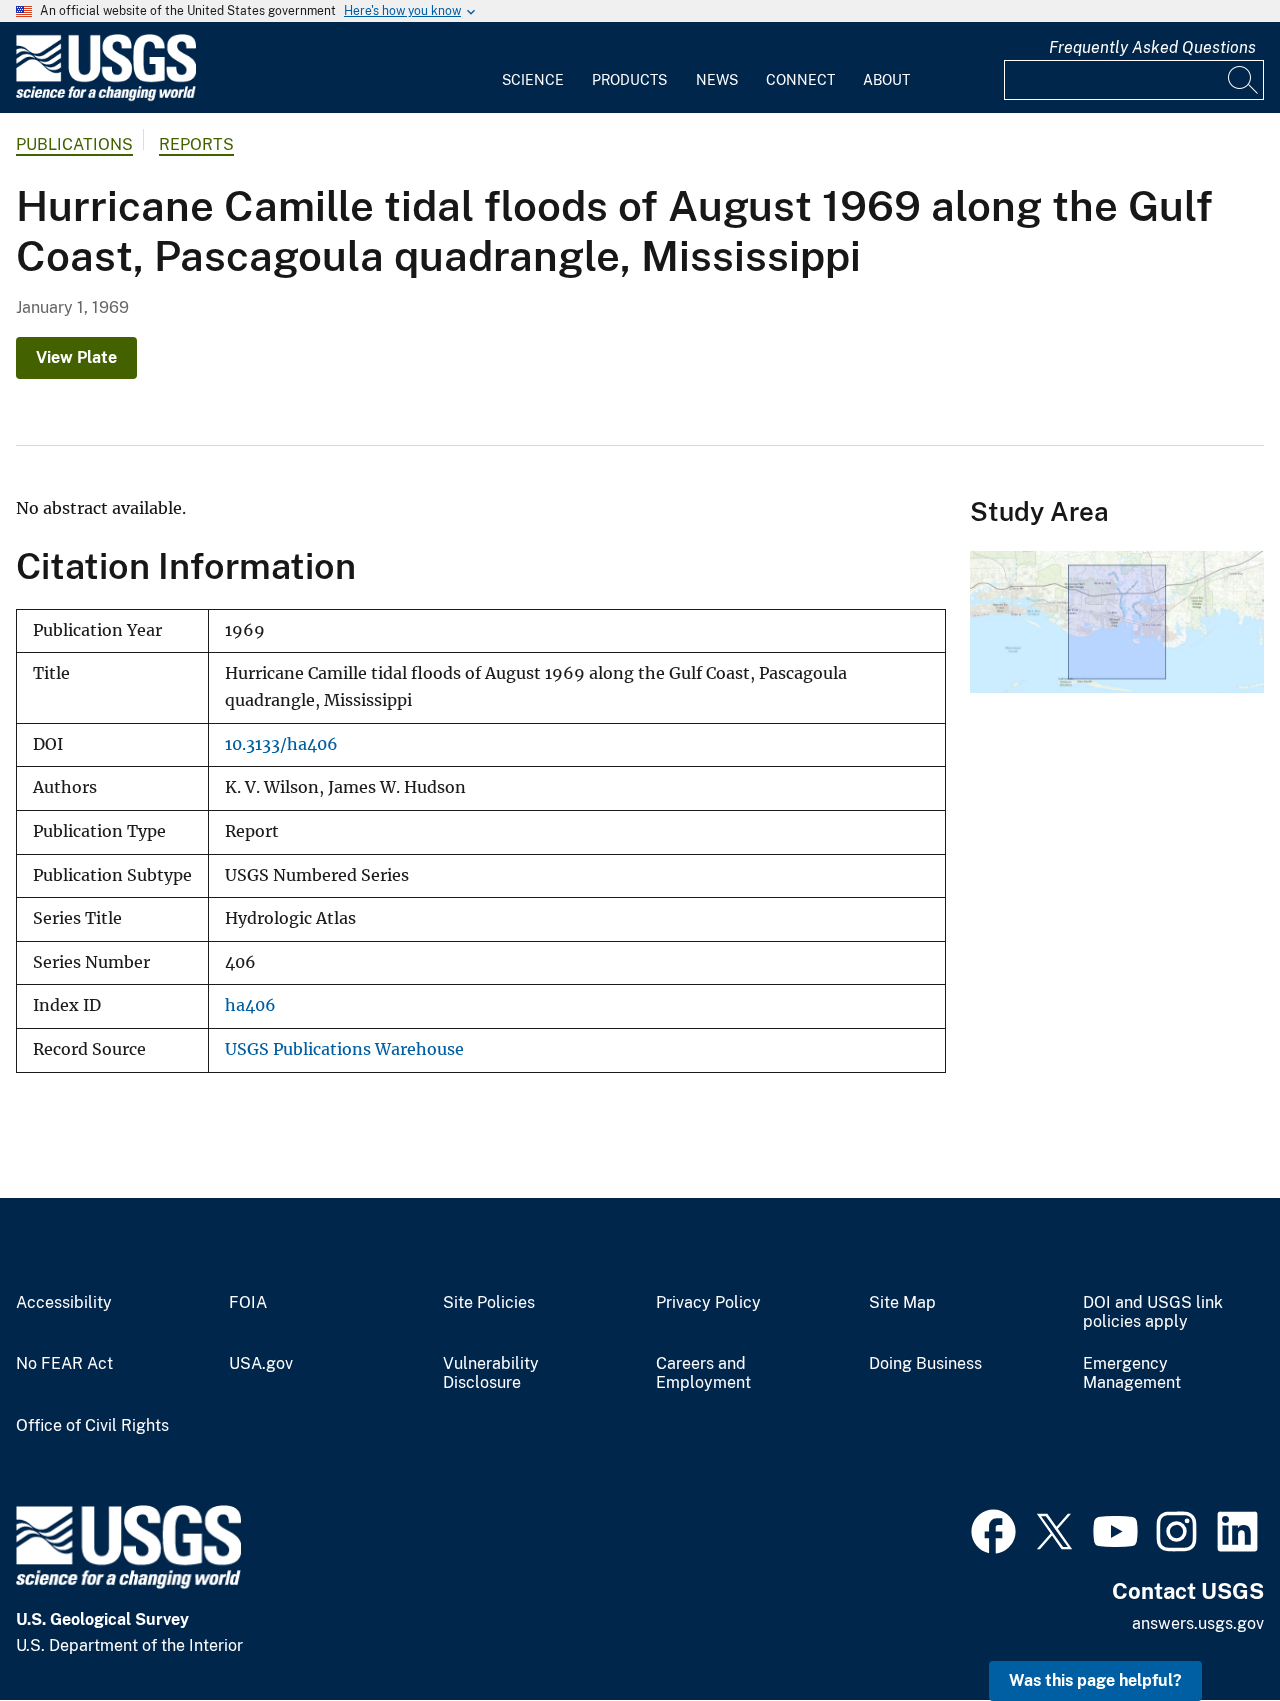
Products (629, 80)
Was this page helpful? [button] (1095, 1680)
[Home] (106, 96)
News (717, 80)
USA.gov (261, 1364)
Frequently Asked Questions (1152, 47)
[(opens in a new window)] (993, 1529)
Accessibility (64, 1303)
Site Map (902, 1303)
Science (533, 80)
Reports (196, 144)
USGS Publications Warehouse (344, 1049)
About (886, 80)
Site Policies (489, 1303)
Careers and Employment (703, 1373)
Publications (74, 144)
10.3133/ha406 (281, 744)
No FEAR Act (64, 1364)
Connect (800, 80)
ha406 (250, 1005)
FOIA (248, 1303)
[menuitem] (533, 68)
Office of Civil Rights (92, 1426)
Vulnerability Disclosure (491, 1373)
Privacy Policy (708, 1303)
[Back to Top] (1207, 1628)
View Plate (76, 357)
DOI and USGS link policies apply (1153, 1312)
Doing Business (925, 1364)
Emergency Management (1132, 1373)
